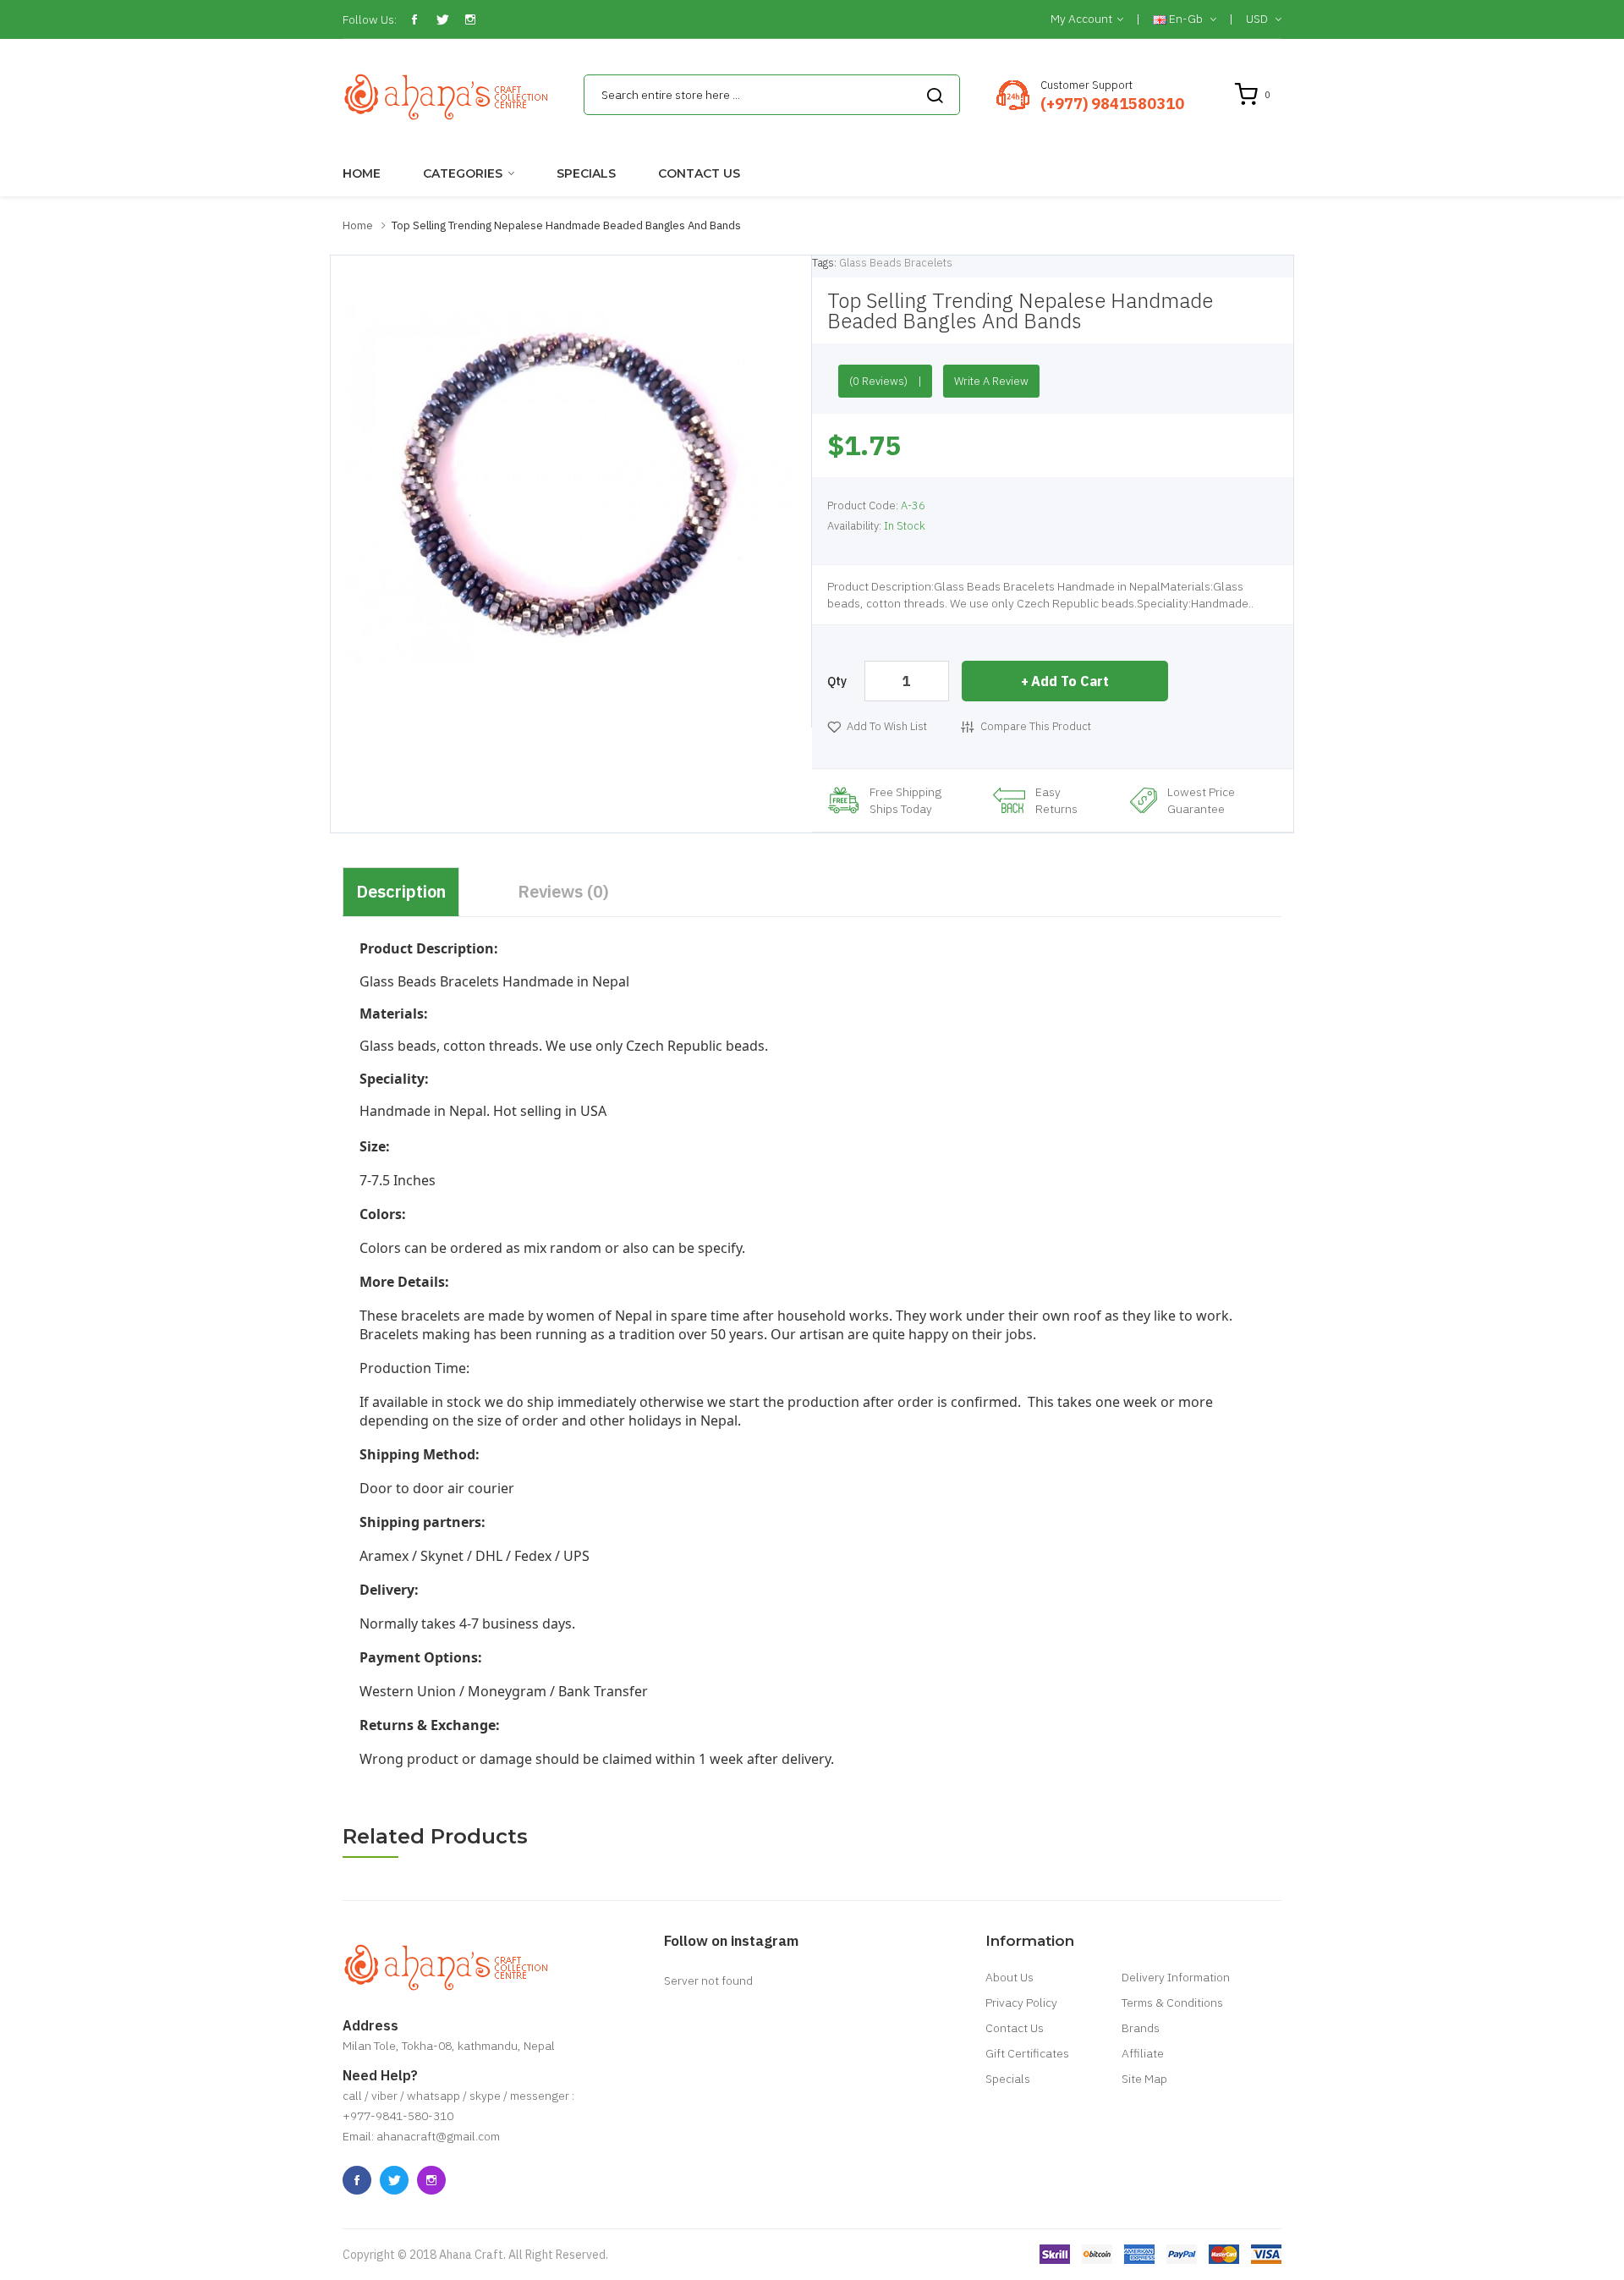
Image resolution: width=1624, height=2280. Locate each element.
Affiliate (1143, 2053)
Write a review (991, 381)
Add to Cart (1070, 681)
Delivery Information (1176, 1977)
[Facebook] (414, 19)
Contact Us (1015, 2028)
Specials (1008, 2079)
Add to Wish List (887, 726)
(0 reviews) (878, 381)
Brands (1141, 2028)
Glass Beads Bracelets (896, 263)
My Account (1081, 19)
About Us (1010, 1977)
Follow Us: (370, 19)
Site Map (1144, 2079)
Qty (837, 681)
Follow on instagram (731, 1941)
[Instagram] (470, 19)
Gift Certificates (1027, 2053)
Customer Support (1086, 85)
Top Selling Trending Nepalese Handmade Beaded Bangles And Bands (566, 225)
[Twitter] (442, 19)
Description (401, 891)
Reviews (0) (563, 891)
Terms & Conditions (1172, 2003)
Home (358, 225)
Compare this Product (1036, 726)
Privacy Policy (1021, 2003)
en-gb (1186, 19)
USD (1258, 19)
